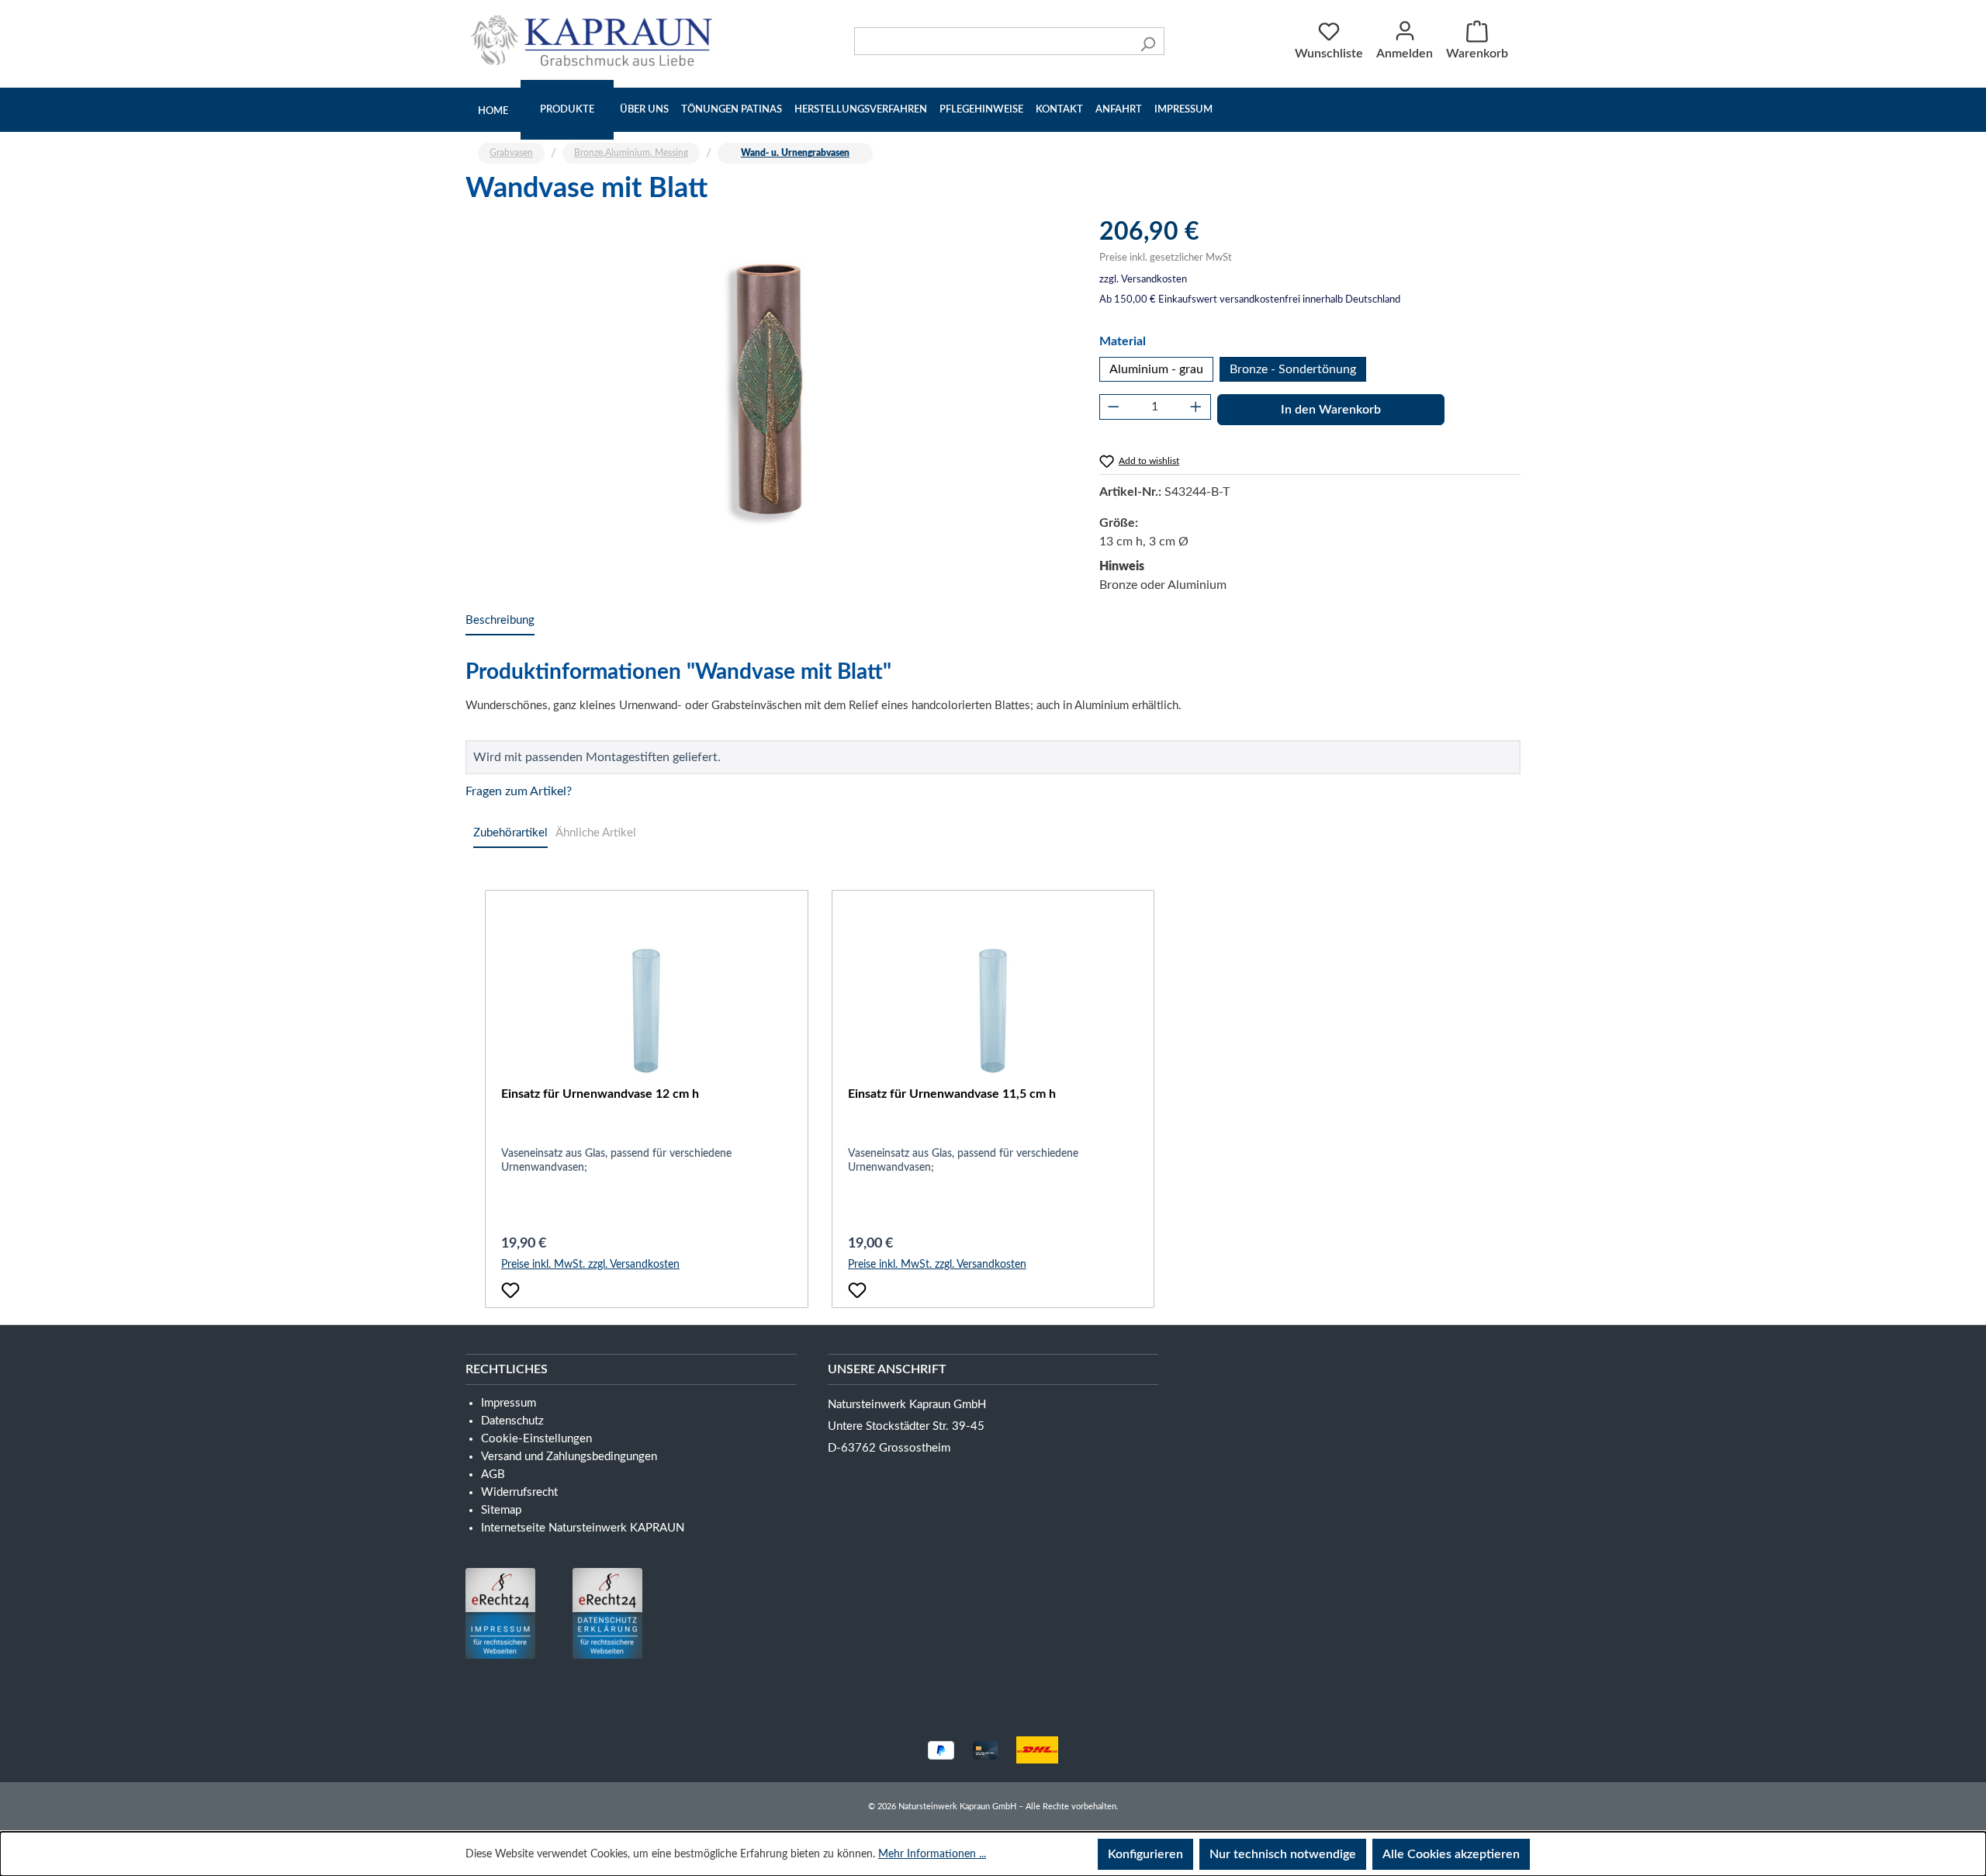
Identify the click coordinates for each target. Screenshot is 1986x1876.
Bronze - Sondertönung (1293, 369)
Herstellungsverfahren (861, 110)
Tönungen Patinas (732, 110)
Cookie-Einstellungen (536, 1439)
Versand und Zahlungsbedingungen (569, 1457)
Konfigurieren (1145, 1854)
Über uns (644, 110)
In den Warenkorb (1331, 410)
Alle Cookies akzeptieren (1451, 1854)
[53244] (766, 383)
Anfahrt (1119, 110)
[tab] (500, 621)
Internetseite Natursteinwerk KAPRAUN (583, 1528)
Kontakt (1059, 110)
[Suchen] (1148, 41)
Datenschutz (512, 1421)
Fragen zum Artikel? (519, 791)
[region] (767, 383)
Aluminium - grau (1156, 369)
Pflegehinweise (981, 110)
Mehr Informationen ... (932, 1854)
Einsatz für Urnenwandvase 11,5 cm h (952, 1094)
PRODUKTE (567, 110)
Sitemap (501, 1510)
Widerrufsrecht (519, 1492)
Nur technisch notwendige (1283, 1854)
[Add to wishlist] (510, 1290)
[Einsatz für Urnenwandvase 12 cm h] (647, 1007)
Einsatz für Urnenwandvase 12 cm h (600, 1094)
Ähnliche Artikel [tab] (596, 833)
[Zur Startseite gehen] (595, 40)
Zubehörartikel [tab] (510, 833)
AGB (493, 1474)
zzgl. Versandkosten (1143, 280)
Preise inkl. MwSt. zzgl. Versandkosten (590, 1265)
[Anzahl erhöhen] (1196, 407)
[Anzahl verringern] (1114, 407)
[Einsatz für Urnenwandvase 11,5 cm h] (993, 1007)
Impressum (1183, 110)
